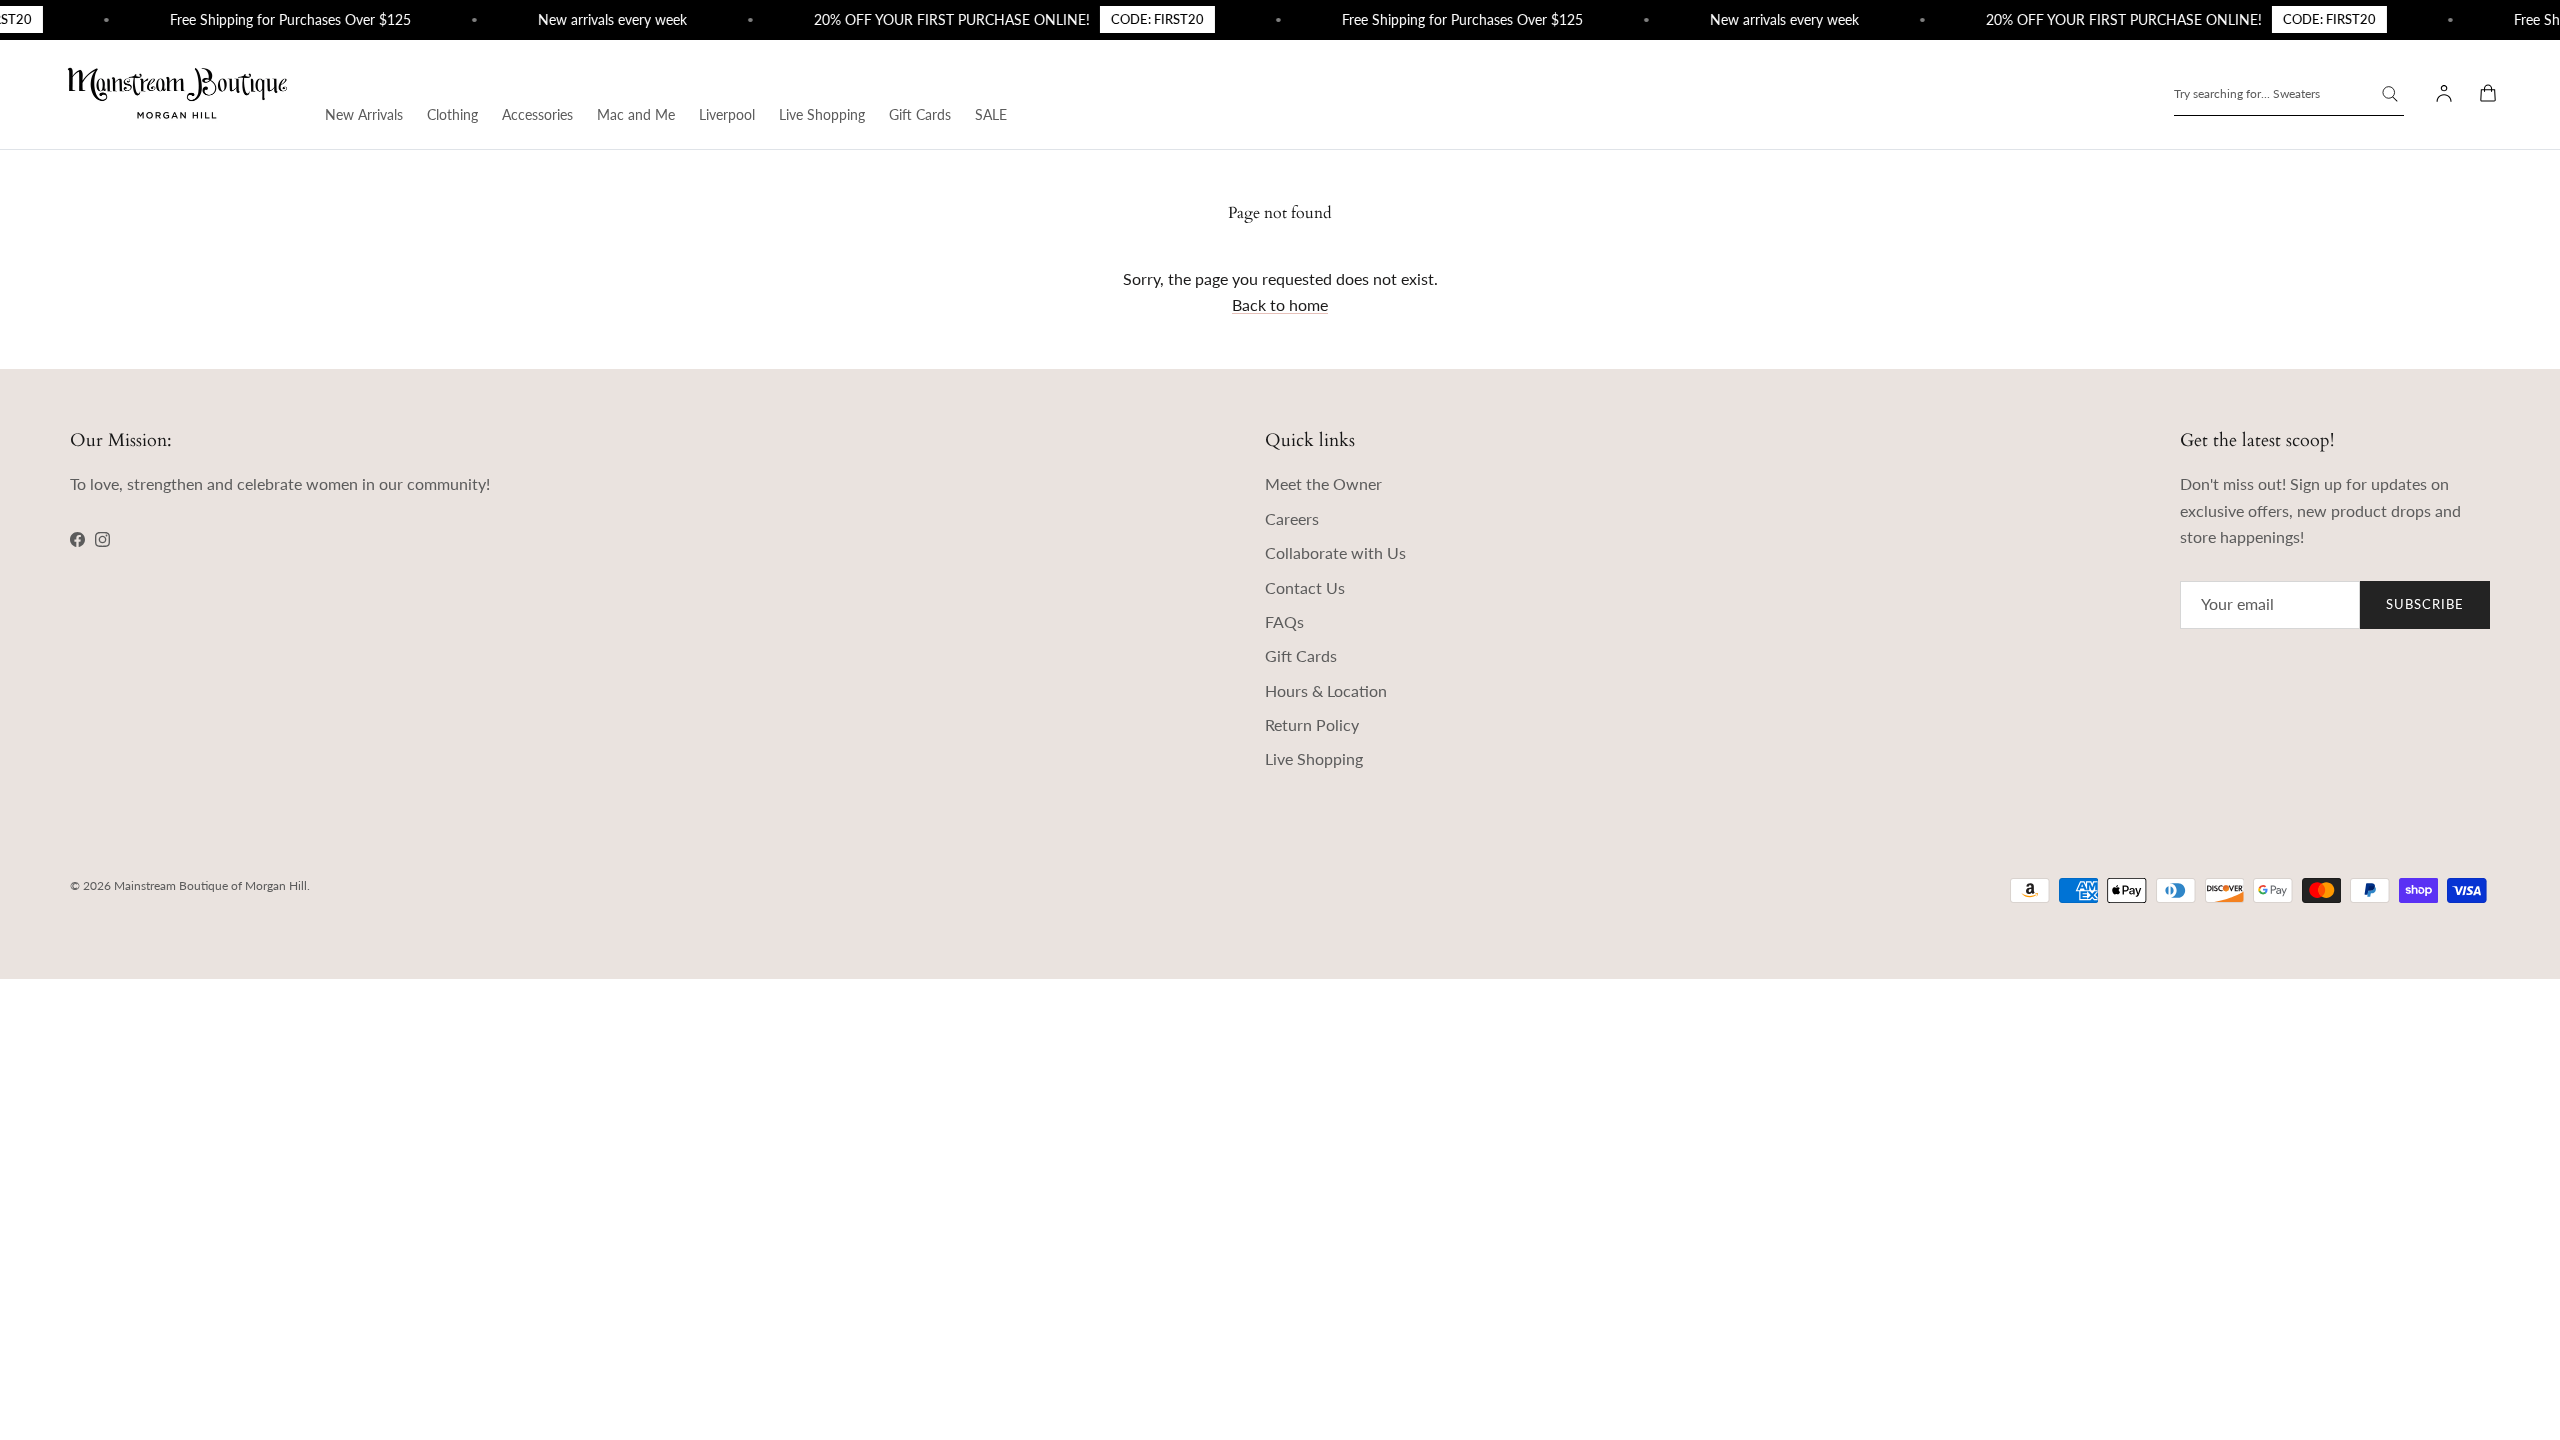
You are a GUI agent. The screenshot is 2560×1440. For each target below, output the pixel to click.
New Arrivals (364, 114)
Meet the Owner (1323, 483)
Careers (1292, 518)
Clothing (452, 114)
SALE (991, 114)
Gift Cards (920, 114)
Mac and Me (636, 114)
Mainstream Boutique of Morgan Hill (210, 885)
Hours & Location (1326, 690)
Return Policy (1312, 724)
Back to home (1280, 304)
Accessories (537, 114)
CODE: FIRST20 (1141, 19)
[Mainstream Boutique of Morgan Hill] (177, 94)
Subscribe (2425, 604)
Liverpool (727, 114)
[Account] (2440, 94)
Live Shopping (822, 114)
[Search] (2390, 94)
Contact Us (1305, 587)
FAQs (1284, 621)
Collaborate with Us (1335, 552)
